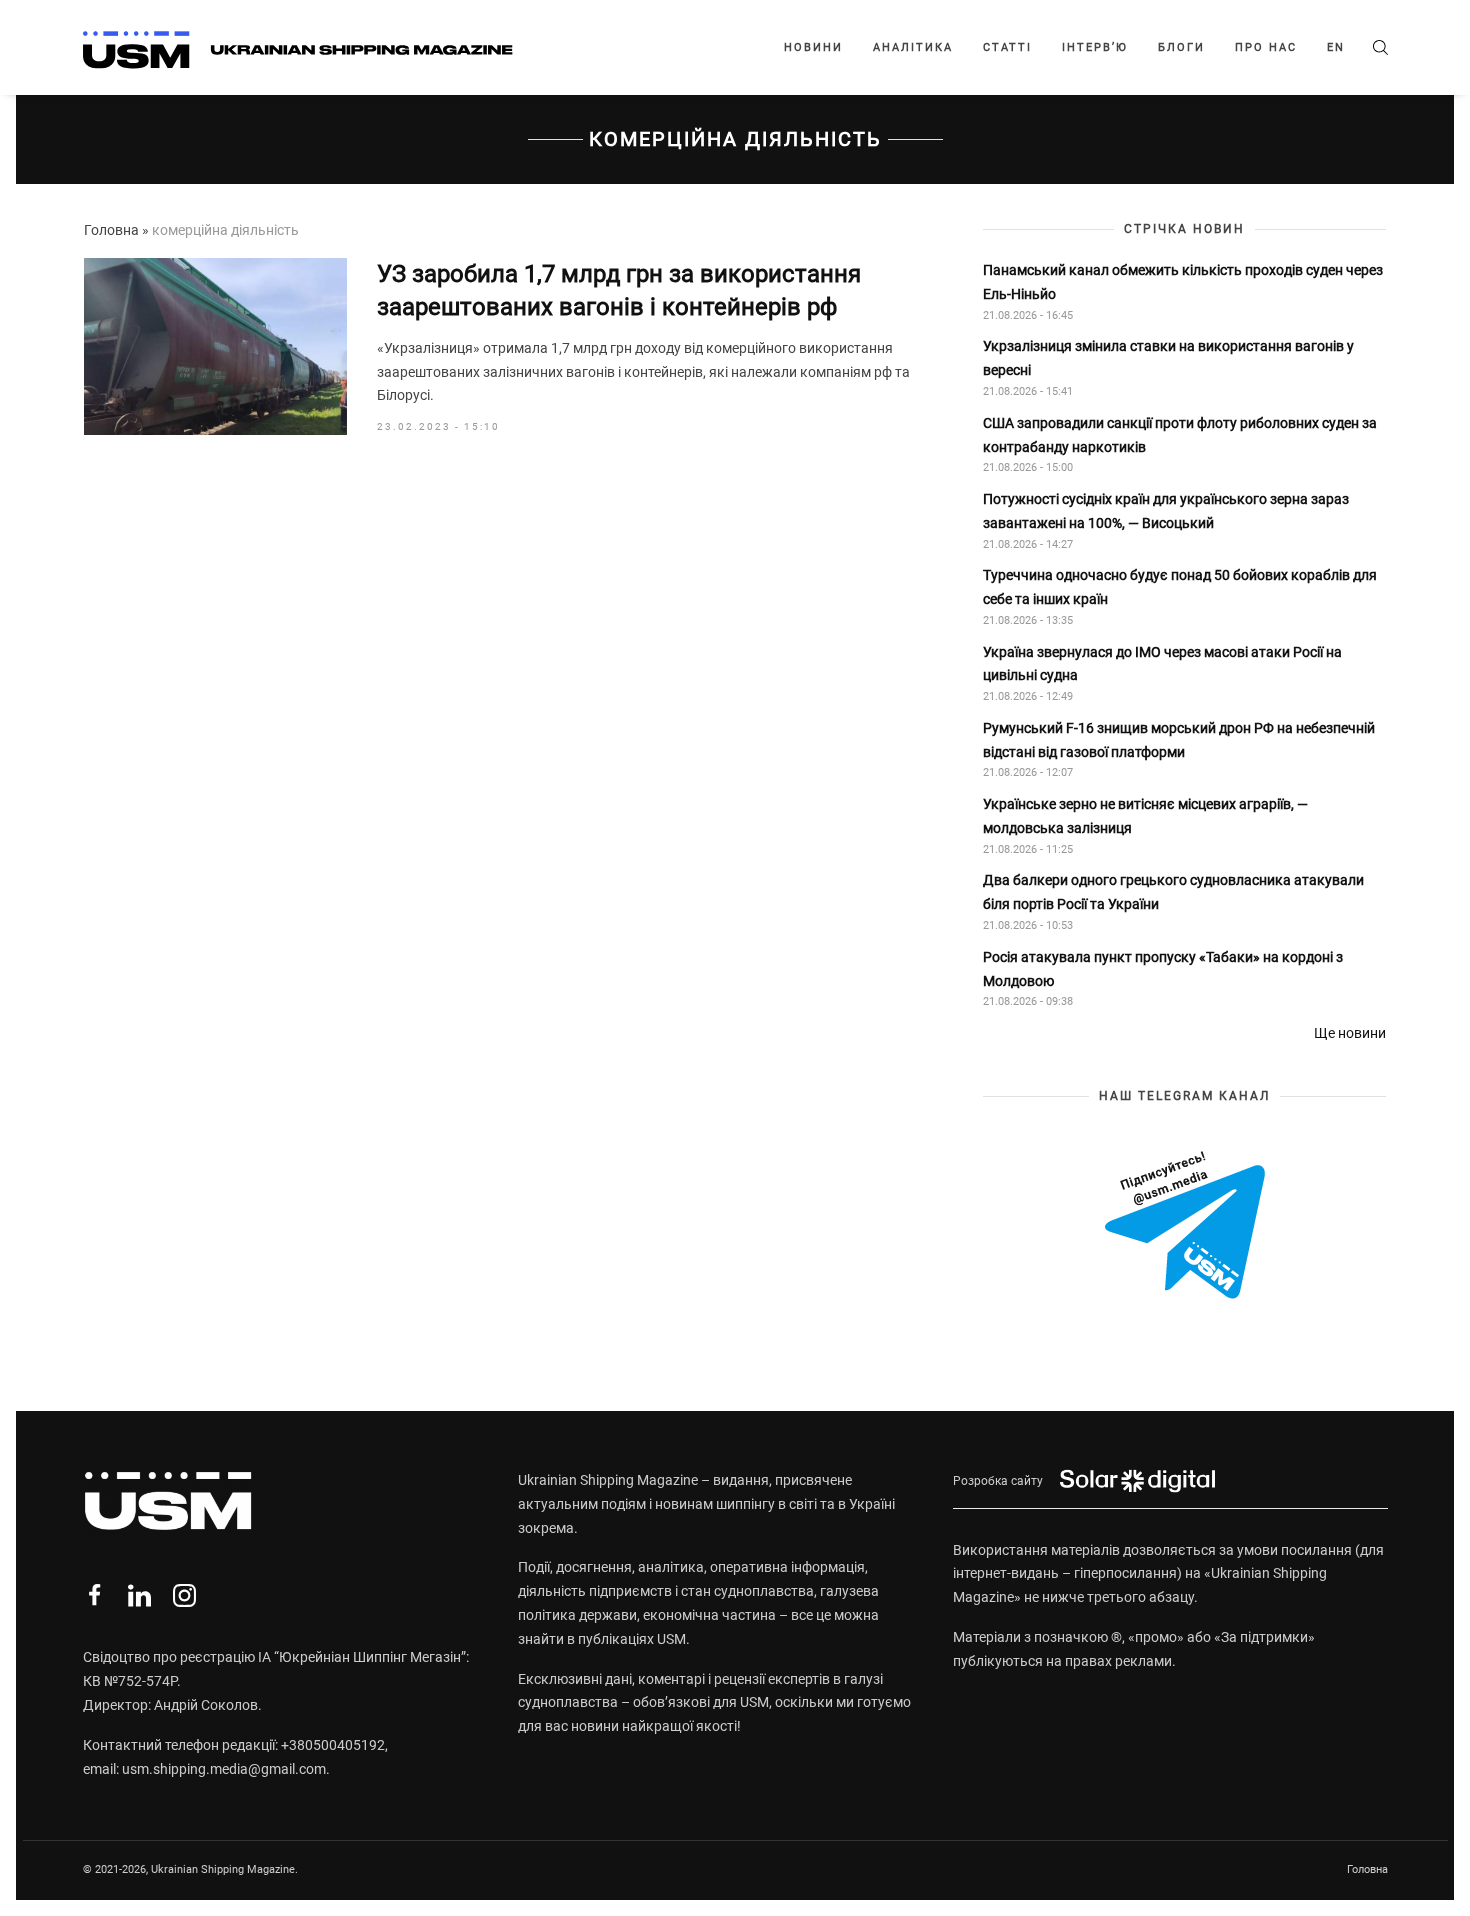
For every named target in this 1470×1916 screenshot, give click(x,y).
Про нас (1266, 47)
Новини (813, 47)
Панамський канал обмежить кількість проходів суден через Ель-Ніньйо (1183, 282)
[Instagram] (184, 1595)
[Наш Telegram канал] (1185, 1227)
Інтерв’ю (1095, 47)
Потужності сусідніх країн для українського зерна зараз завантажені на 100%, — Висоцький (1166, 511)
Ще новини (1350, 1033)
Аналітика (913, 47)
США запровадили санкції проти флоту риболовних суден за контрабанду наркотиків (1180, 435)
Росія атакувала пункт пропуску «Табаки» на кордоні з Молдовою (1163, 969)
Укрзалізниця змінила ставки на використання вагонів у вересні (1168, 358)
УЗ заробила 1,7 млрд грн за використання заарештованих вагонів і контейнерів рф (619, 291)
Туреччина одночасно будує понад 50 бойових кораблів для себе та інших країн (1180, 587)
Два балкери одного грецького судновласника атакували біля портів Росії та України (1173, 892)
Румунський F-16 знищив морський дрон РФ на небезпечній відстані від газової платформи (1179, 740)
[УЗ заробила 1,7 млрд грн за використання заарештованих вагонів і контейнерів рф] (215, 347)
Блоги (1181, 47)
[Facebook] (94, 1595)
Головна (111, 230)
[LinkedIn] (139, 1595)
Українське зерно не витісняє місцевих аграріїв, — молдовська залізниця (1145, 816)
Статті (1007, 47)
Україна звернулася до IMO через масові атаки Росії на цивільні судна (1162, 664)
